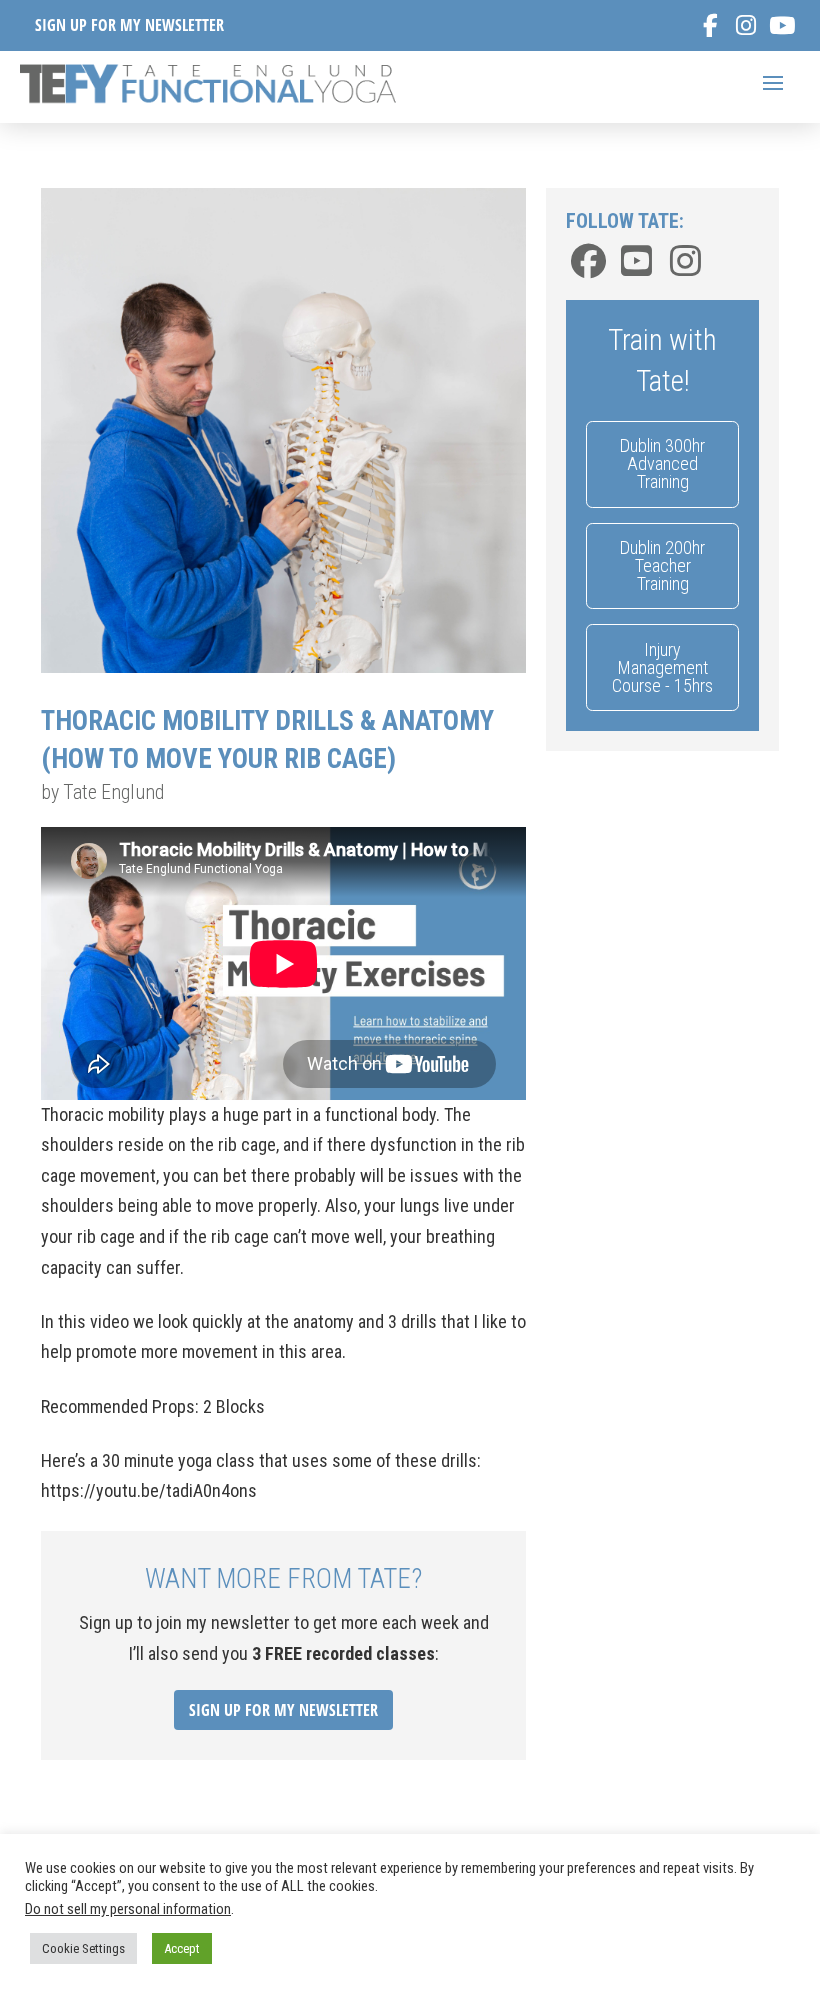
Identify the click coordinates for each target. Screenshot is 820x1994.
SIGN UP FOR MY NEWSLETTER (129, 25)
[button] (773, 83)
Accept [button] (182, 1948)
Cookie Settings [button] (83, 1948)
